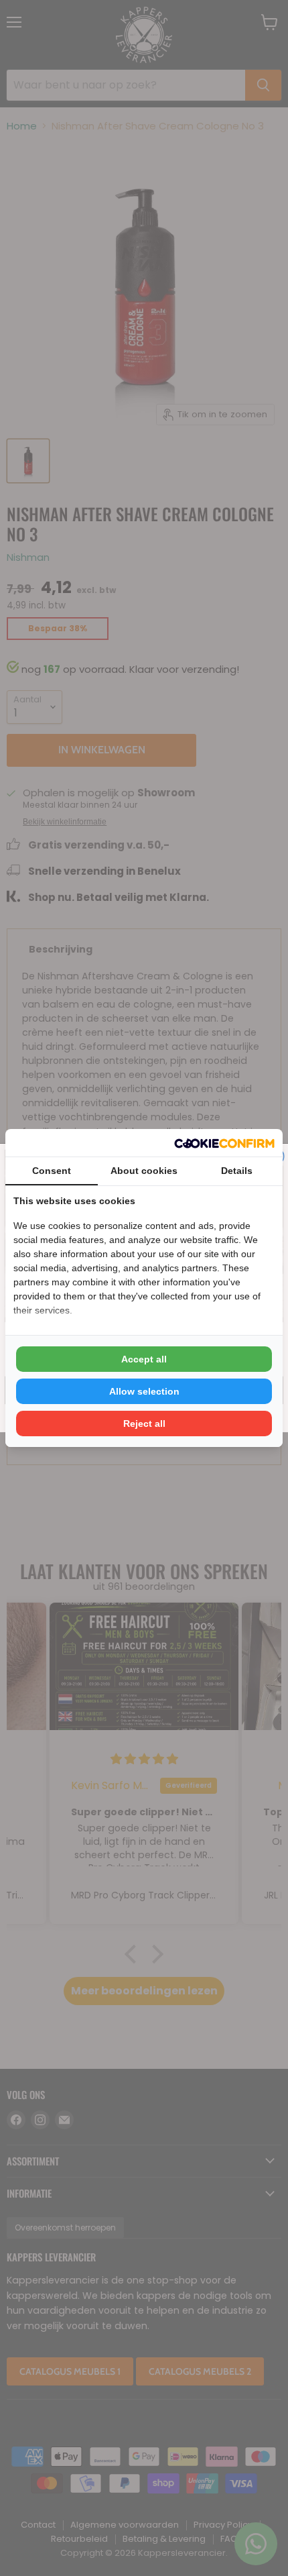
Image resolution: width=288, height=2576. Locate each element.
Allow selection (144, 1391)
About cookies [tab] (144, 1171)
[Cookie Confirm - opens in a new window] (224, 1143)
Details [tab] (237, 1171)
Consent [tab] (52, 1171)
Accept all (144, 1359)
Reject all (144, 1424)
